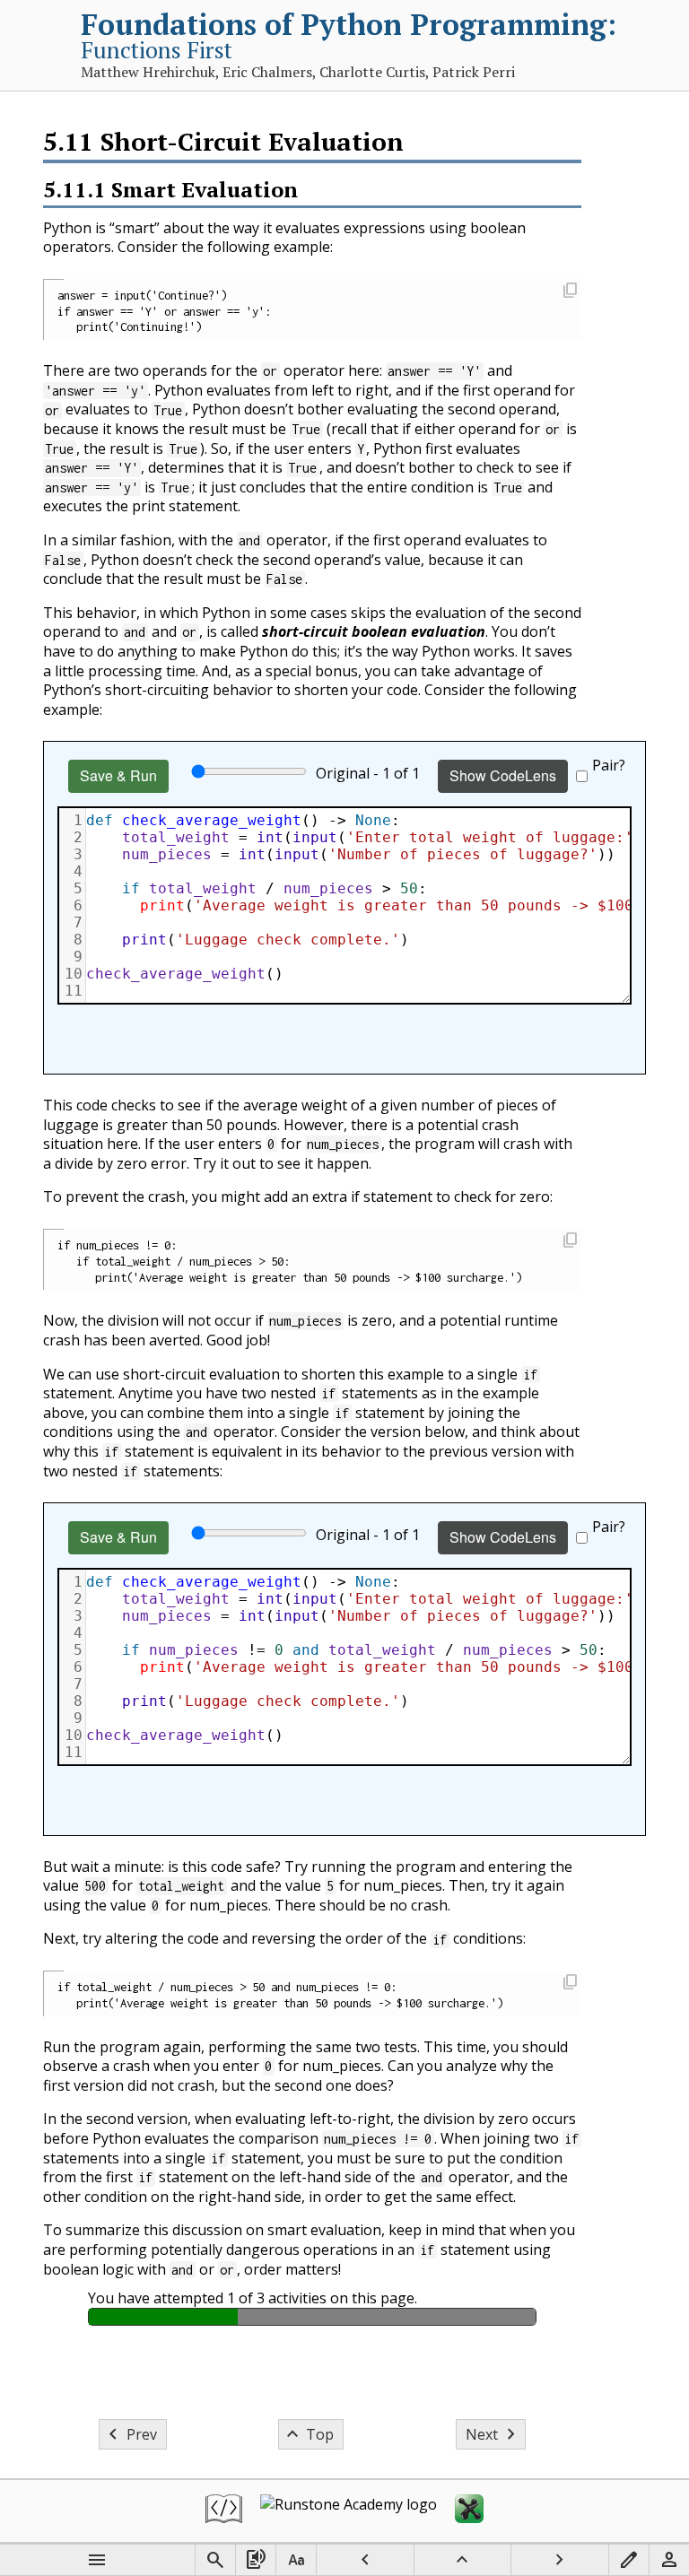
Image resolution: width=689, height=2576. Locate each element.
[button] (570, 292)
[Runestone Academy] (349, 2511)
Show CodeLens (503, 775)
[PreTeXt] (224, 2511)
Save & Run (118, 775)
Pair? (609, 765)
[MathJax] (469, 2511)
